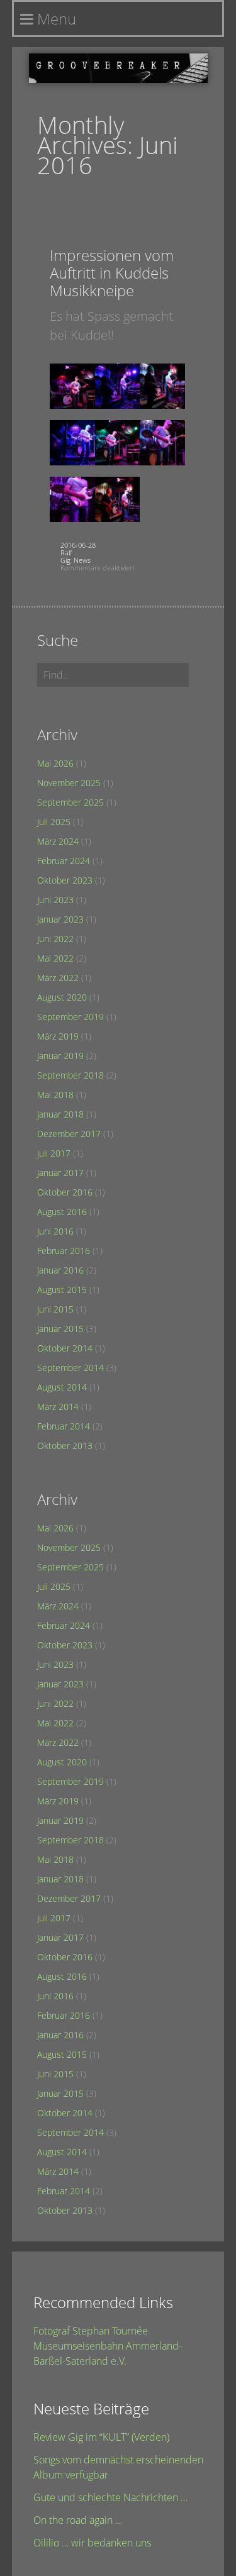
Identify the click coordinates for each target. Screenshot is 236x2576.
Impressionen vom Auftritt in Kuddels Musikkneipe (112, 273)
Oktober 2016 (65, 1192)
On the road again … (78, 2520)
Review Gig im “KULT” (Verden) (101, 2437)
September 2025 (70, 802)
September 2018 (70, 1075)
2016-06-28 (78, 545)
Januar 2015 (60, 1329)
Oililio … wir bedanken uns (92, 2543)
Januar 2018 (60, 1114)
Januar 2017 (60, 1173)
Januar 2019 (60, 1056)
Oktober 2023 (65, 880)
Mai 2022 (55, 958)
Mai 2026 (55, 763)
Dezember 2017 (69, 1134)
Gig (65, 560)
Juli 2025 (54, 822)
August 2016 (62, 1212)
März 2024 (58, 841)
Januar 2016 (60, 1270)
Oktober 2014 (65, 1348)
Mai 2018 (55, 1095)
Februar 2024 (64, 861)
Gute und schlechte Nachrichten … (110, 2497)
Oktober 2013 (65, 1446)
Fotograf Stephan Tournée (91, 2331)
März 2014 (58, 1407)
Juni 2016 (55, 1231)
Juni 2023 (55, 900)
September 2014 (70, 1368)
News (82, 560)
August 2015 (62, 1290)
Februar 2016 (64, 1251)
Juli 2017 (54, 1153)
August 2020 (62, 997)
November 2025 (69, 783)
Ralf (66, 552)
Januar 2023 (60, 919)
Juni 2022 (55, 939)
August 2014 (62, 1387)
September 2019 (70, 1017)
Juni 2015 (55, 1309)
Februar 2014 (64, 1426)
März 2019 (58, 1036)
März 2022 (58, 978)
